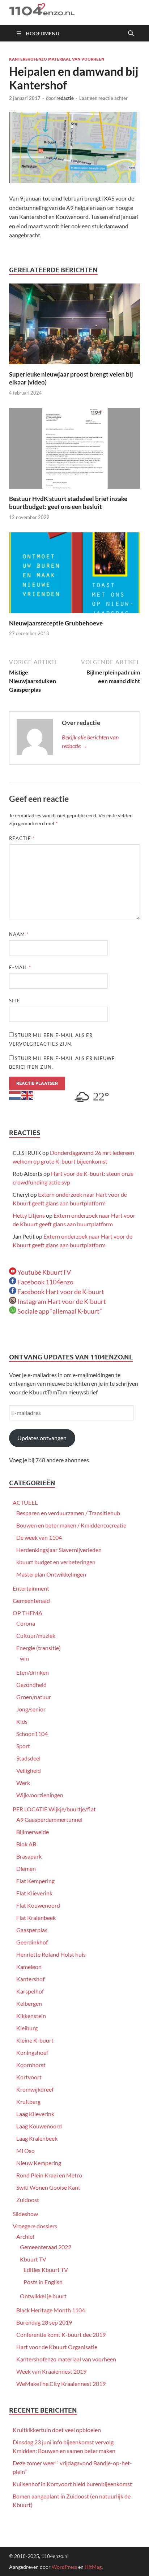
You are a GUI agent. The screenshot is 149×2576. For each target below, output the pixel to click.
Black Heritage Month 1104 (51, 2310)
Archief (25, 2236)
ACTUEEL (25, 1502)
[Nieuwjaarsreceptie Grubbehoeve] (74, 575)
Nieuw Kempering (39, 2163)
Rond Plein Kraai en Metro (49, 2175)
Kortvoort (29, 2077)
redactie (65, 98)
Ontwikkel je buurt (43, 2296)
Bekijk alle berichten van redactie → (90, 741)
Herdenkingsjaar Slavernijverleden (59, 1550)
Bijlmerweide (33, 1832)
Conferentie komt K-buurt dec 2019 (61, 2335)
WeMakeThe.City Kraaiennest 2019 (61, 2384)
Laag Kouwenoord (39, 2126)
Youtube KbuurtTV (44, 1272)
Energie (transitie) (39, 1648)
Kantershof (30, 1979)
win (24, 1658)
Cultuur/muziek (36, 1636)
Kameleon (29, 1967)
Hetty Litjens (29, 1215)
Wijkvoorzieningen (40, 1795)
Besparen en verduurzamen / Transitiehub (68, 1513)
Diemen (26, 1869)
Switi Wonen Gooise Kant (48, 2187)
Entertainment (31, 1588)
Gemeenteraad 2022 (46, 2247)
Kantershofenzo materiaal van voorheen (57, 59)
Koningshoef (32, 2052)
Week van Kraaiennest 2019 (51, 2371)
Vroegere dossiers (35, 2226)
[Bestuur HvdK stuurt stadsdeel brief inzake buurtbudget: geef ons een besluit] (74, 451)
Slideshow (25, 2214)
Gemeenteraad (31, 1601)
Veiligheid (29, 1770)
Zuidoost (28, 2200)
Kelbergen (29, 2003)
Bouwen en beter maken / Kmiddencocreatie (71, 1525)
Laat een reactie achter (103, 98)
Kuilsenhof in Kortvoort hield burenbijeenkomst (72, 2484)
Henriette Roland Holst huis (51, 1954)
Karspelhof (30, 1991)
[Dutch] (15, 1094)
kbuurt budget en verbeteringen (56, 1562)
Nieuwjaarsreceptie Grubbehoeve (56, 623)
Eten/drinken (33, 1672)
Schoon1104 (32, 1734)
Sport (23, 1746)
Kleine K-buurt (35, 2040)
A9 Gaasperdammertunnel (49, 1819)
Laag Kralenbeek (37, 2138)
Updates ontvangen (42, 1438)
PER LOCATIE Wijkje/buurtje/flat (54, 1809)
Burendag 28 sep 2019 (44, 2322)
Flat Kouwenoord (38, 1905)
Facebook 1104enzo (45, 1282)
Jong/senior (31, 1709)
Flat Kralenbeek (36, 1918)
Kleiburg (27, 2028)
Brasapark (29, 1856)
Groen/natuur (34, 1697)
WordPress (64, 2567)
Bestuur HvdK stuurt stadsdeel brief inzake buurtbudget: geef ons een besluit (68, 503)
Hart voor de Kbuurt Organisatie (57, 2347)
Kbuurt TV (33, 2259)
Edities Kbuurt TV (46, 2270)
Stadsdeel (28, 1758)
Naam (19, 934)
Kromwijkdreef (35, 2089)
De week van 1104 (39, 1537)
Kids (22, 1721)
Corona (26, 1623)
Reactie (22, 838)
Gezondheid (31, 1685)
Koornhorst (31, 2065)
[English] (27, 1094)
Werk (23, 1783)
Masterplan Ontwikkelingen (51, 1574)
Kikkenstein (31, 2016)
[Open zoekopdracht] (131, 34)
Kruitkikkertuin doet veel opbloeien (57, 2430)
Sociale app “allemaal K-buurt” (59, 1311)
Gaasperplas (32, 1930)
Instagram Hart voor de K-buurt (61, 1301)
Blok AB (26, 1844)
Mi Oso (25, 2151)
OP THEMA (27, 1613)
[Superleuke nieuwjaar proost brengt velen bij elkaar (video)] (74, 326)
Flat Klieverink (34, 1893)
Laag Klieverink (35, 2114)
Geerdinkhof (32, 1942)
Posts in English (43, 2282)
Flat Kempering (35, 1881)
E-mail (20, 967)
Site (15, 1001)
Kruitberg (28, 2102)
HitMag (93, 2567)
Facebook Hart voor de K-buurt (60, 1292)
